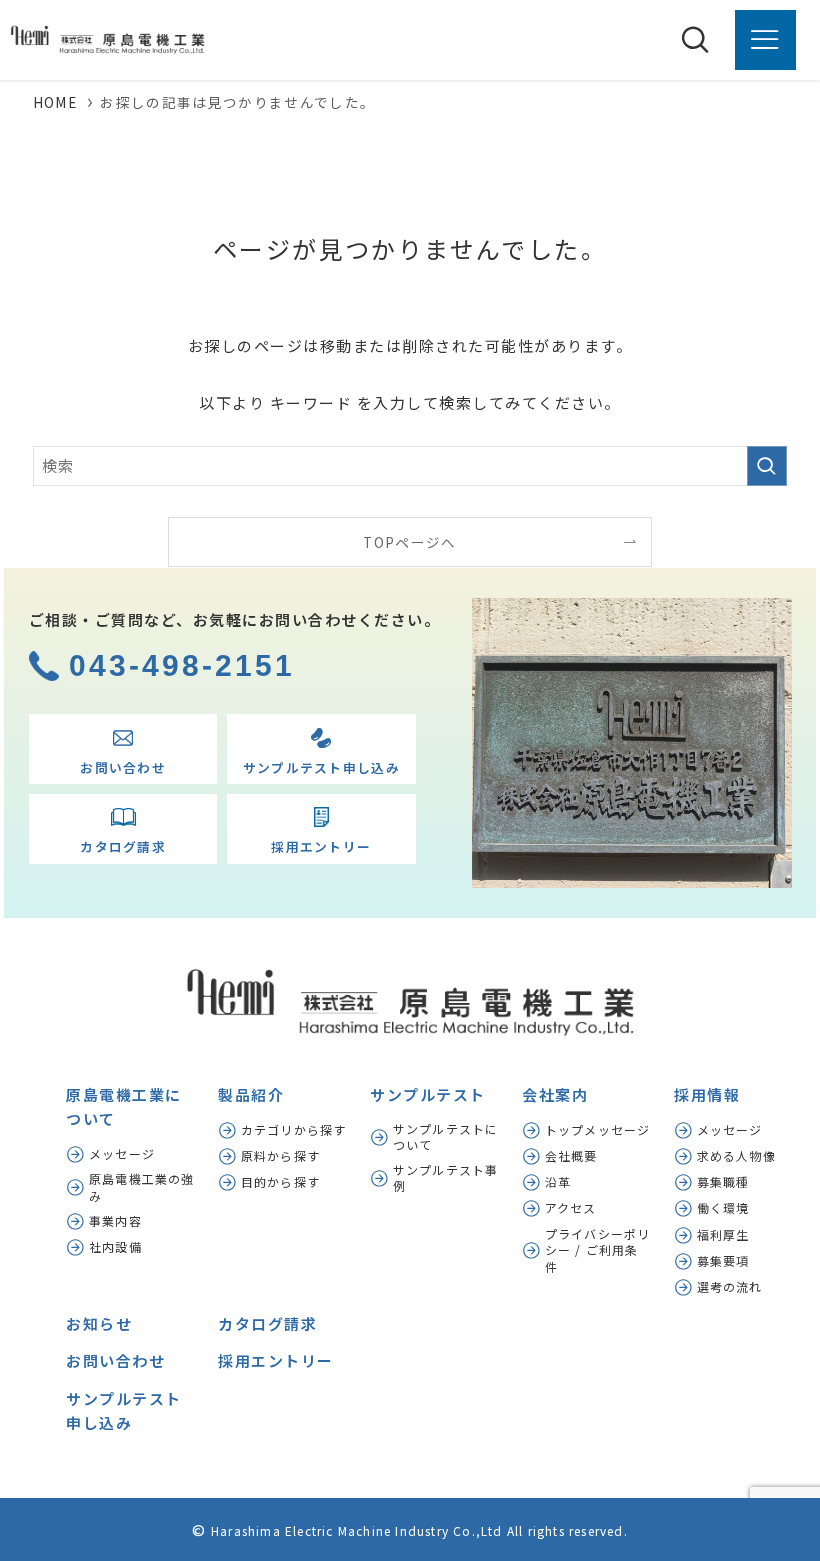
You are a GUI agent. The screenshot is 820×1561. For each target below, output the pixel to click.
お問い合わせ (115, 1360)
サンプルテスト (428, 1094)
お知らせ (99, 1323)
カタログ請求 (267, 1323)
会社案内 (555, 1094)
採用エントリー (276, 1360)
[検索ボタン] (695, 40)
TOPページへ (409, 542)
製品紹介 (251, 1094)
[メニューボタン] (765, 40)
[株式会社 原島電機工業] (102, 40)
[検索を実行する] (767, 466)
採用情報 (707, 1094)
